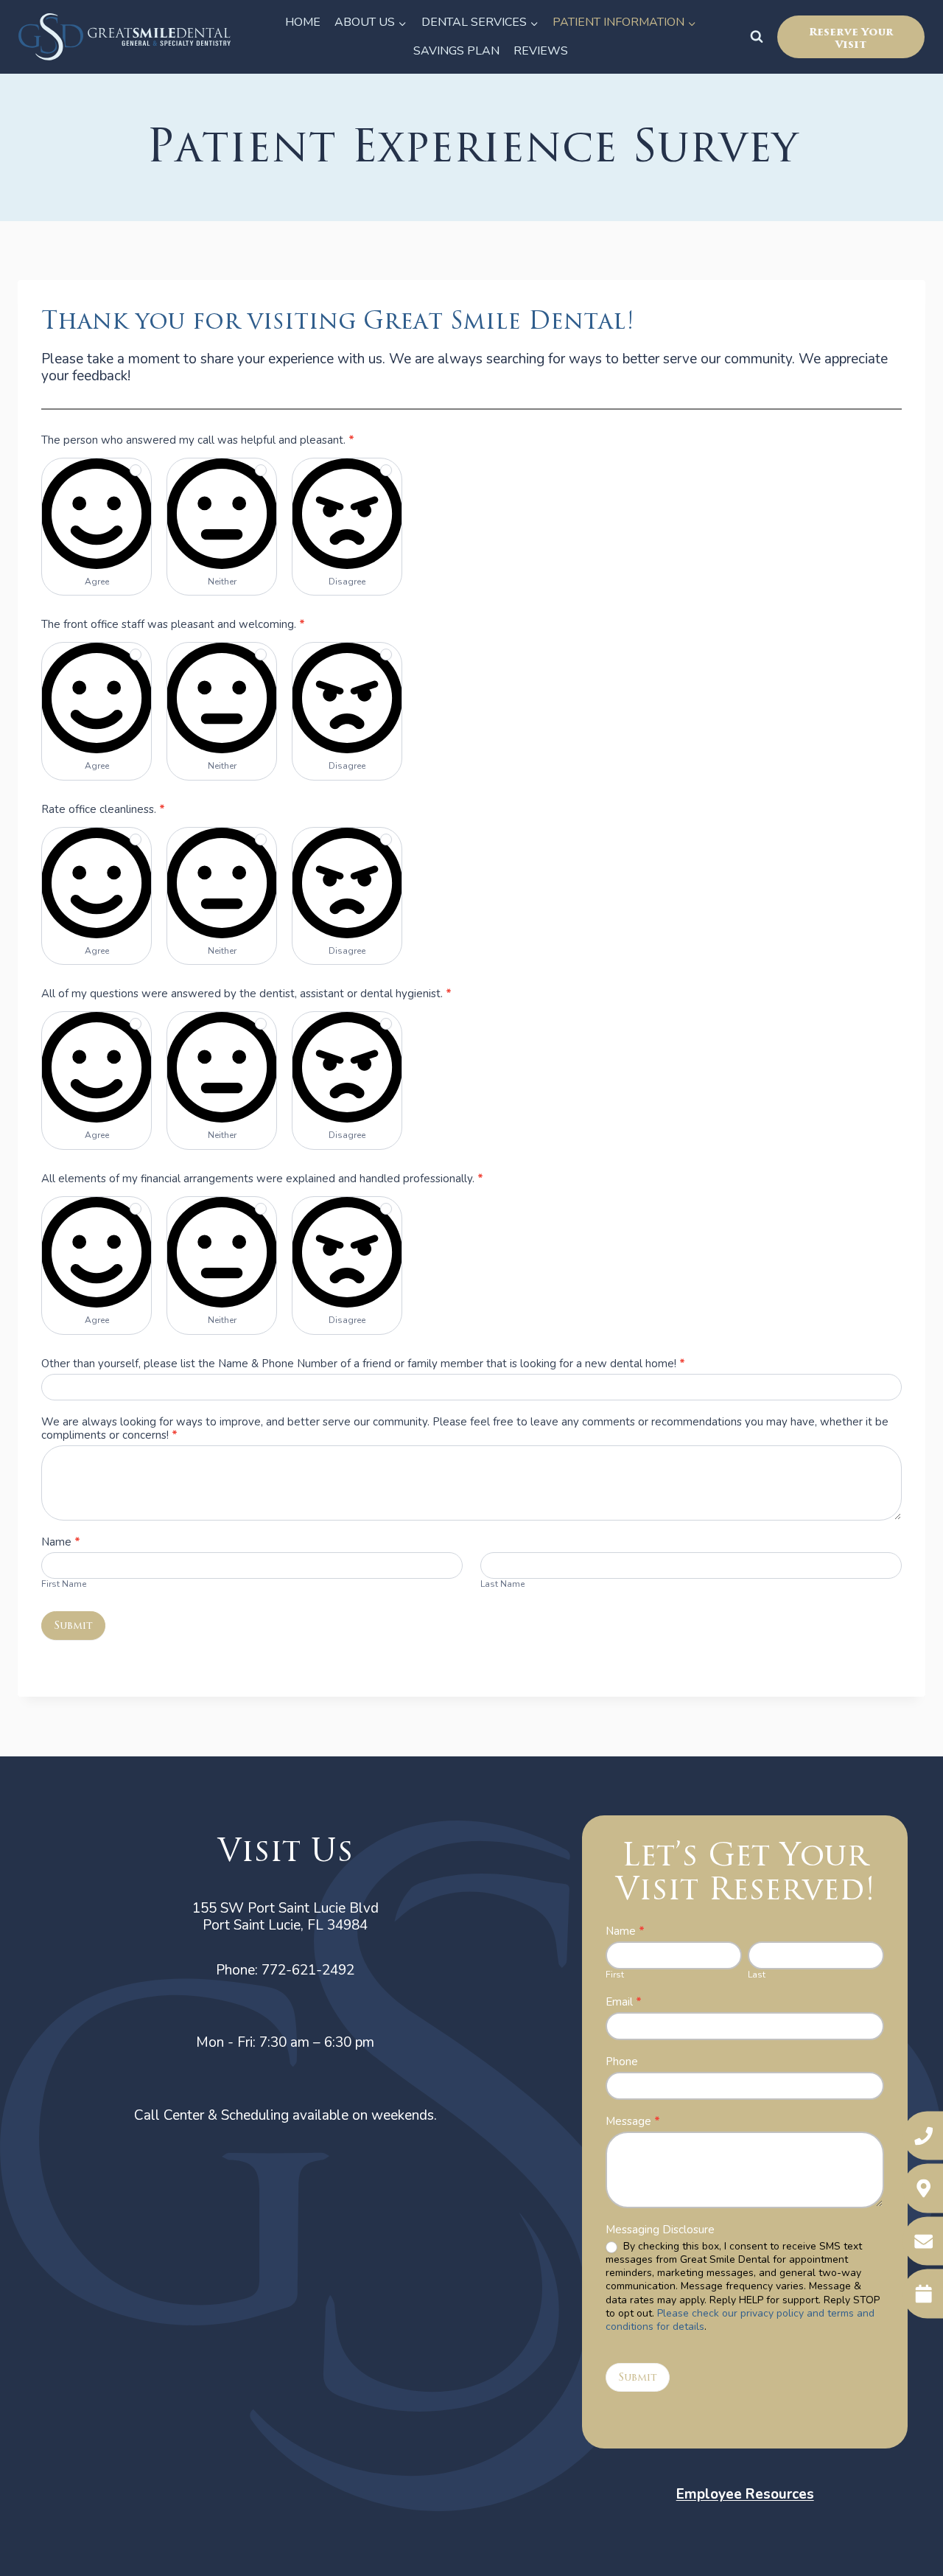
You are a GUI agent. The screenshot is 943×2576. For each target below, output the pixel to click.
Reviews (541, 51)
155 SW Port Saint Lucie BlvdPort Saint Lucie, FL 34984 (285, 1917)
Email (624, 2002)
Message (633, 2122)
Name (625, 1931)
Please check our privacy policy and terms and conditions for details (740, 2320)
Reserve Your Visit (851, 38)
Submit (73, 1626)
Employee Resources (745, 2494)
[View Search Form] (757, 37)
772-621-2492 (308, 1970)
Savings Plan (456, 51)
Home (303, 22)
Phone (622, 2062)
